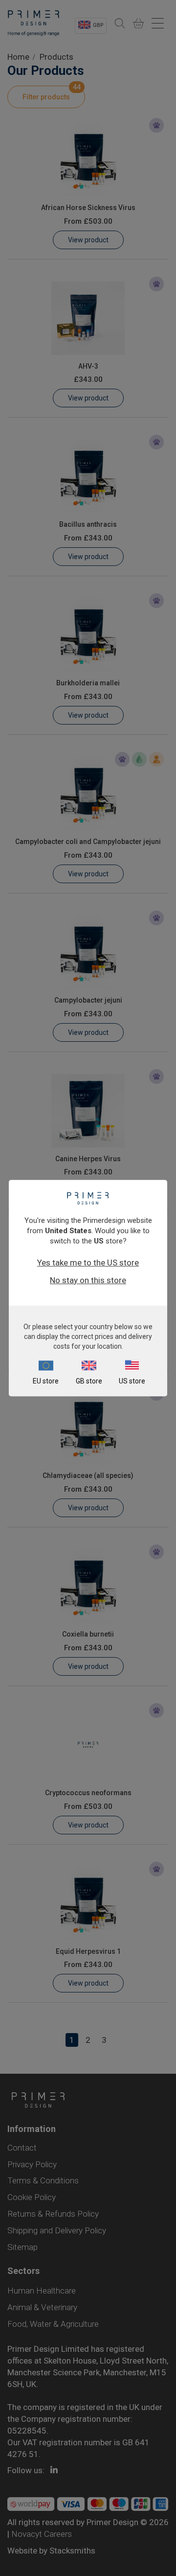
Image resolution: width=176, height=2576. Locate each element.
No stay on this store (88, 1280)
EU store (46, 1381)
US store (132, 1381)
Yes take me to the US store (88, 1263)
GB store (89, 1381)
